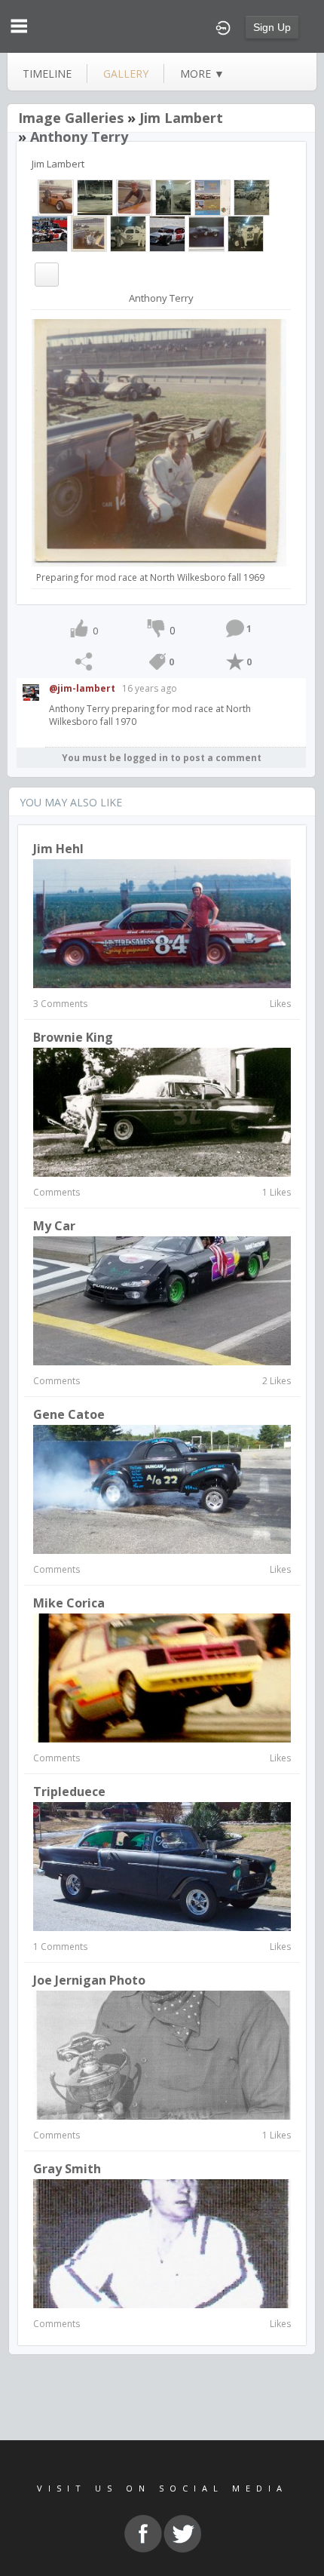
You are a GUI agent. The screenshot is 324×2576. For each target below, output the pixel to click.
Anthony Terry (79, 137)
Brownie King (73, 1037)
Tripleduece (69, 1792)
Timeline (47, 74)
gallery (126, 74)
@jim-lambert (82, 688)
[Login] (223, 26)
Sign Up (272, 27)
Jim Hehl (58, 849)
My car (54, 1226)
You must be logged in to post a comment (162, 758)
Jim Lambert (181, 118)
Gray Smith (67, 2169)
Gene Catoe (69, 1414)
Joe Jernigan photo (89, 1980)
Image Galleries (71, 118)
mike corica (69, 1603)
